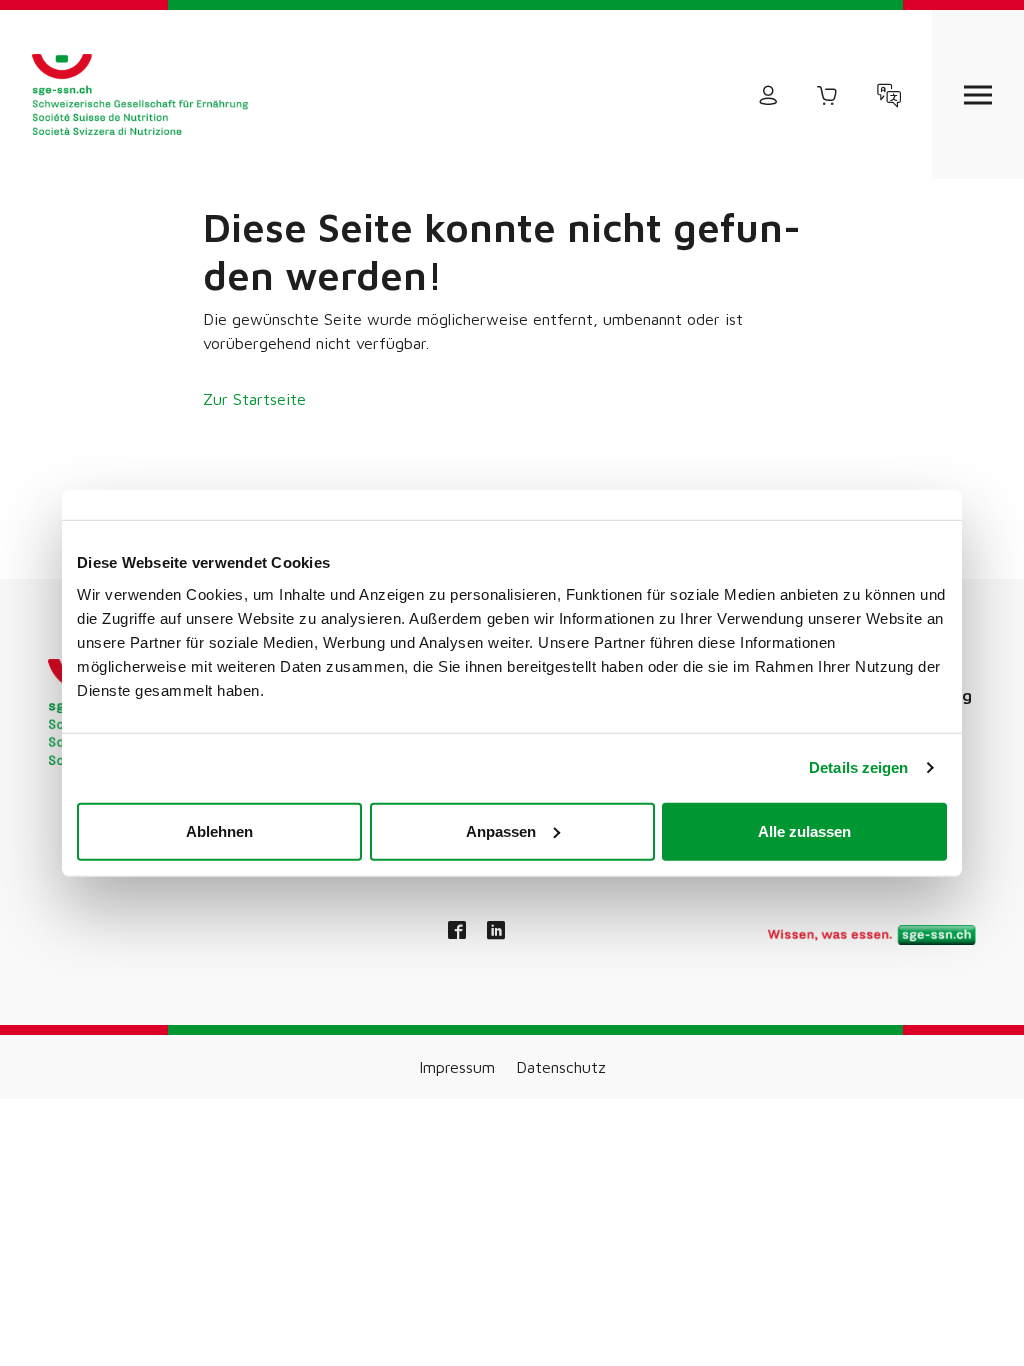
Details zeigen (858, 767)
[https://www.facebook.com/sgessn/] (457, 931)
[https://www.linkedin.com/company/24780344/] (496, 931)
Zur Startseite (254, 399)
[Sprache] (889, 94)
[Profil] (768, 94)
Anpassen (501, 830)
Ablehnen (219, 830)
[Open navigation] (978, 94)
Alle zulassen (804, 830)
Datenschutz (561, 1067)
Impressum (457, 1067)
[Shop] (828, 94)
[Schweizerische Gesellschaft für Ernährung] (140, 94)
